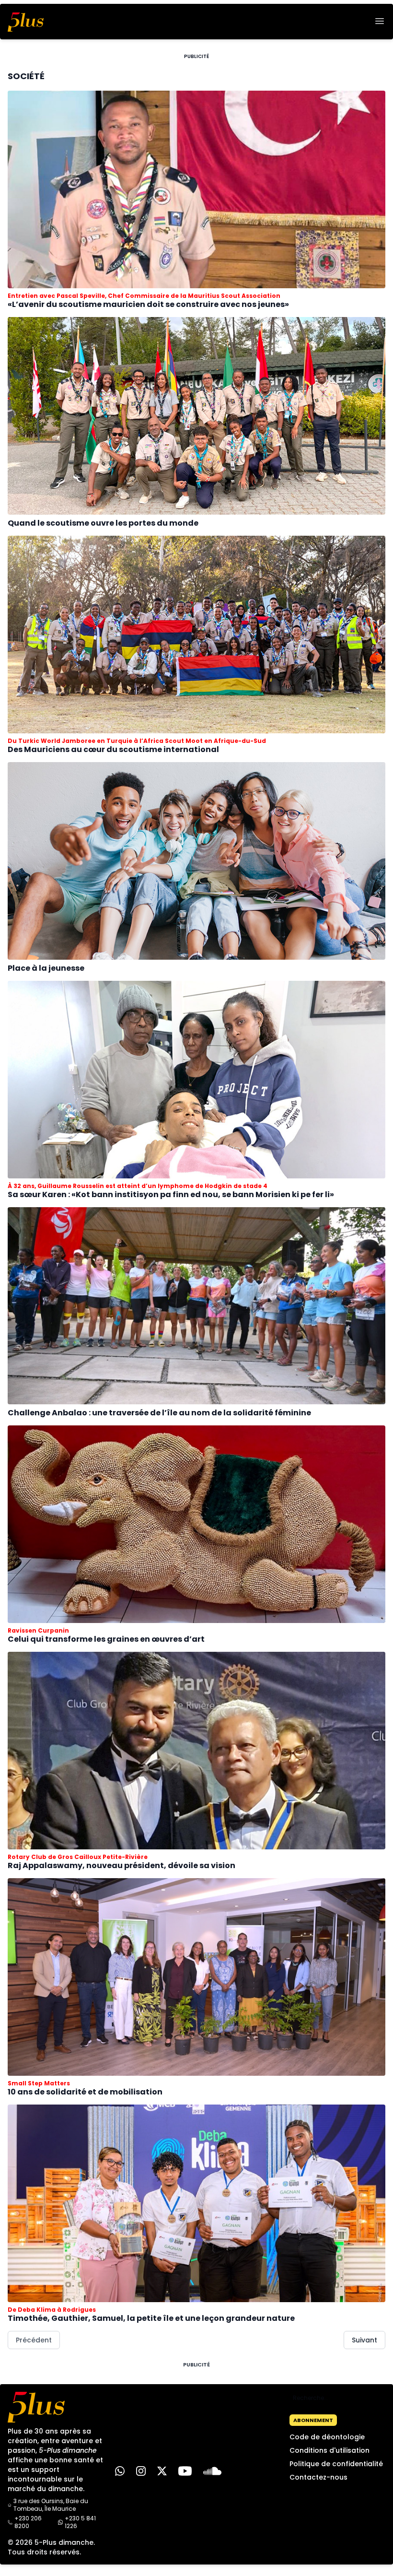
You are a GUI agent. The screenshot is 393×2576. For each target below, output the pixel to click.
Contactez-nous (318, 2477)
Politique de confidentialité (336, 2464)
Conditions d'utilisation (329, 2450)
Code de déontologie (327, 2437)
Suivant (364, 2340)
